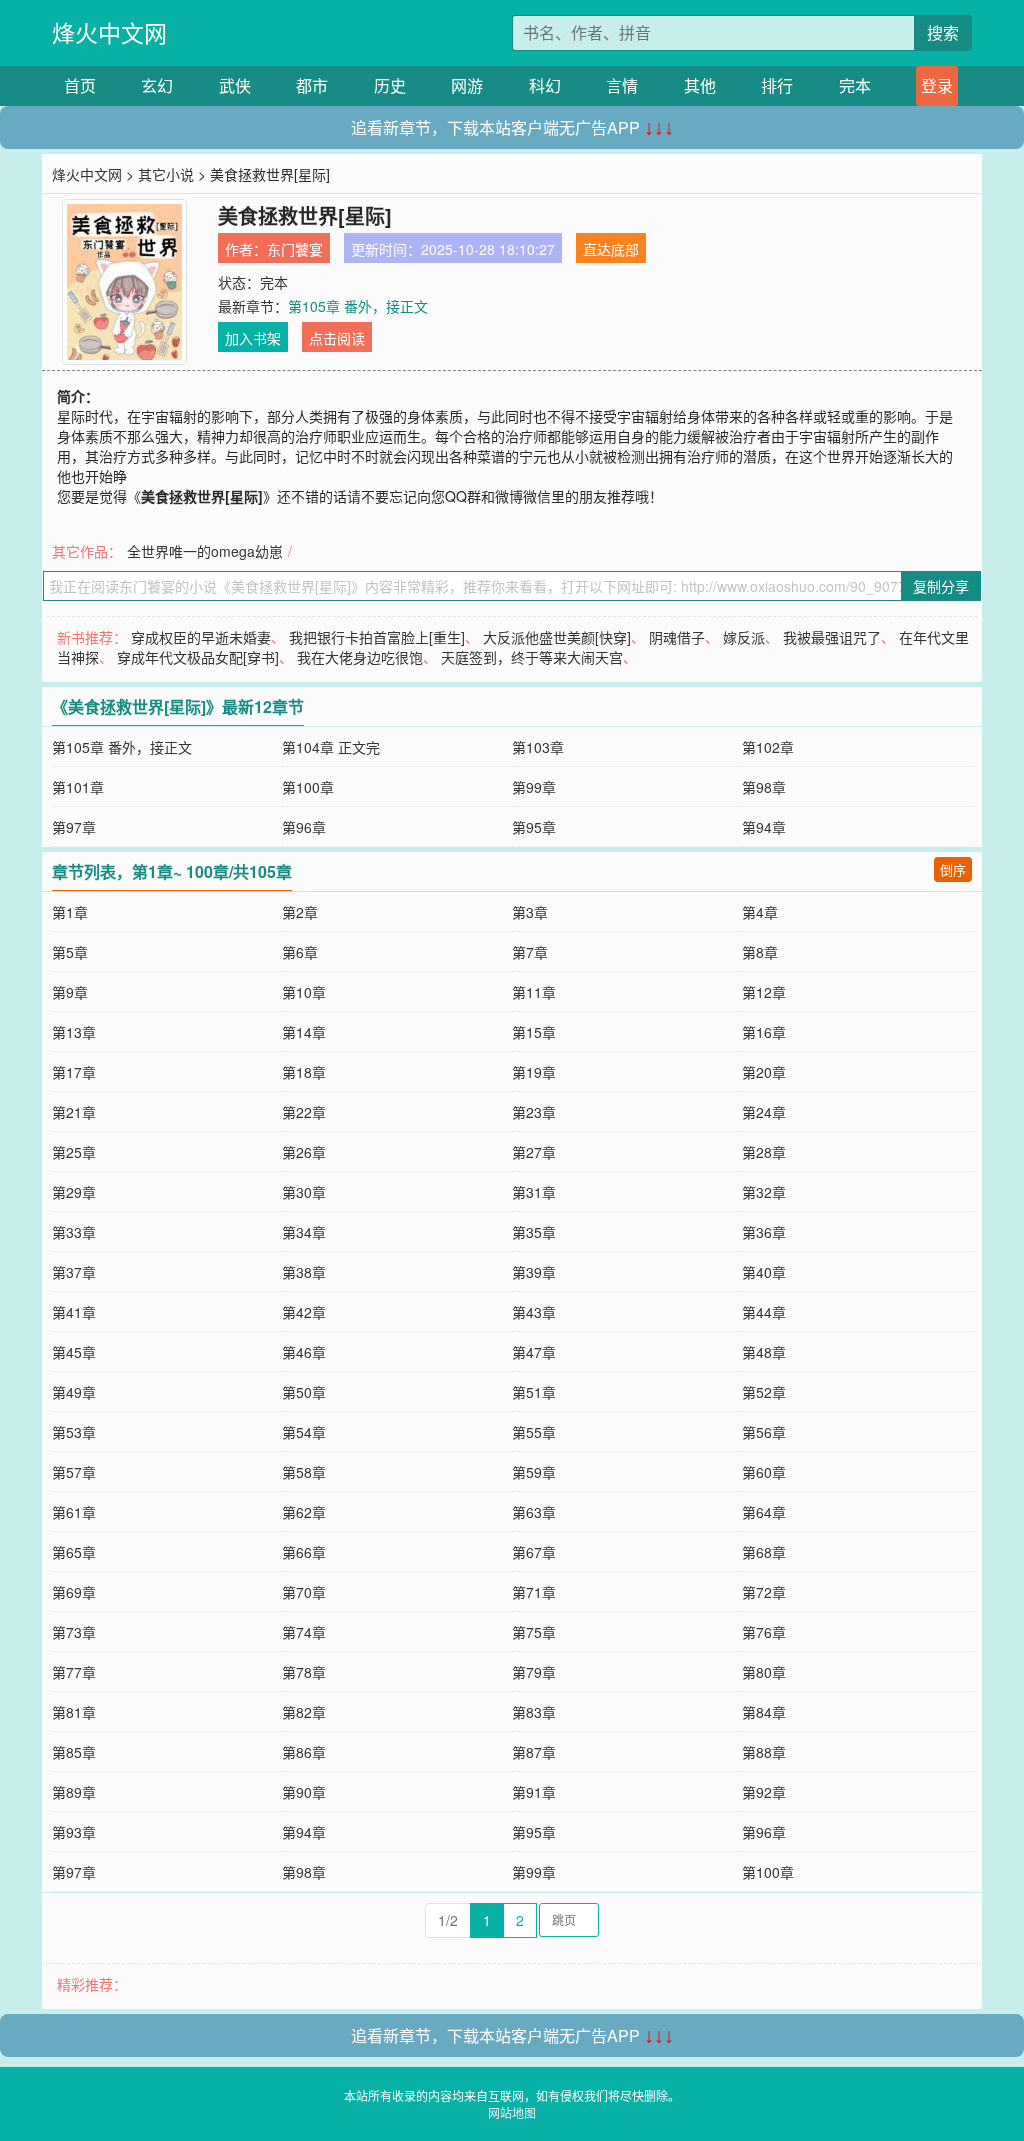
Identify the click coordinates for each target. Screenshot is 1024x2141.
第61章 (74, 1512)
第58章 (304, 1472)
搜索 (943, 32)
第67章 (534, 1552)
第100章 (308, 787)
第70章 (304, 1592)
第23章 (534, 1112)
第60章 (764, 1472)
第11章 (534, 992)
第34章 (304, 1232)
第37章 (74, 1272)
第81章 (74, 1712)
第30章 (304, 1192)
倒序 (953, 869)
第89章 (74, 1792)
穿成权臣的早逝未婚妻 (201, 637)
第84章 (764, 1712)
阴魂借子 (677, 637)
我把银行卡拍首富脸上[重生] (377, 637)
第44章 (764, 1312)
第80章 (764, 1672)
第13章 (74, 1032)
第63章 (534, 1512)
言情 (622, 85)
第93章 (74, 1832)
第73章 (74, 1632)
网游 (467, 85)
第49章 (74, 1392)
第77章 (74, 1672)
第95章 (534, 827)
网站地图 (512, 2112)
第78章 (304, 1672)
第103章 (538, 747)
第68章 (764, 1552)
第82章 (304, 1712)
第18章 (304, 1072)
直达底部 (611, 249)
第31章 (534, 1192)
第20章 (764, 1072)
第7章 (530, 952)
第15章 (534, 1032)
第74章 (304, 1632)
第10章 (304, 992)
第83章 (534, 1712)
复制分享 (941, 586)
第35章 (534, 1232)
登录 (937, 85)
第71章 (534, 1592)
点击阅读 (337, 338)
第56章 (764, 1432)
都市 (312, 85)
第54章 (304, 1432)
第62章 (304, 1512)
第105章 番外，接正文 (358, 306)
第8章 (760, 952)
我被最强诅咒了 (832, 637)
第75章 (534, 1632)
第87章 (534, 1752)
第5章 (70, 952)
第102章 (768, 747)
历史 (390, 85)
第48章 (764, 1352)
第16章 (764, 1032)
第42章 (304, 1312)
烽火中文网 (109, 32)
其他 (700, 85)
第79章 (534, 1672)
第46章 (304, 1352)
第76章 (764, 1632)
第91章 (534, 1792)
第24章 (764, 1112)
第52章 (764, 1392)
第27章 (534, 1152)
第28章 (764, 1152)
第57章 (74, 1472)
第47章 (534, 1352)
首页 (80, 85)
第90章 (304, 1792)
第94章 (764, 827)
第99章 (534, 787)
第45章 (74, 1352)
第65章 (74, 1552)
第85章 (74, 1752)
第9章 (70, 992)
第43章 (534, 1312)
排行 (777, 85)
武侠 (235, 85)
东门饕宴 (295, 249)
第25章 (74, 1152)
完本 (855, 85)
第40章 (764, 1272)
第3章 (530, 912)
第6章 (300, 952)
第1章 (70, 912)
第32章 (764, 1192)
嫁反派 (744, 637)
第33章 (74, 1232)
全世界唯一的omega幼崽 (205, 551)
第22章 (304, 1112)
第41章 (74, 1312)
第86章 (304, 1752)
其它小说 (166, 174)
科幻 (545, 85)
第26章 (304, 1152)
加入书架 (253, 338)
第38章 (304, 1272)
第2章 (300, 912)
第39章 (534, 1272)
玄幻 (157, 85)
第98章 (764, 787)
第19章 (534, 1072)
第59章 (534, 1472)
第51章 (534, 1392)
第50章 (304, 1392)
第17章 (74, 1072)
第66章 (304, 1552)
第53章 (74, 1432)
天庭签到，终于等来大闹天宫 (532, 657)
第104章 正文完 (331, 747)
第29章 (74, 1192)
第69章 (74, 1592)
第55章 (534, 1432)
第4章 (760, 912)
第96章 (304, 827)
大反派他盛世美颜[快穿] (557, 637)
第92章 (764, 1792)
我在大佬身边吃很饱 (360, 657)
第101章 (78, 787)
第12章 (764, 992)
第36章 (764, 1232)
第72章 (764, 1592)
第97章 (74, 827)
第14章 (304, 1032)
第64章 (764, 1512)
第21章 (74, 1112)
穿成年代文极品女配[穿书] (198, 657)
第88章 (764, 1752)
